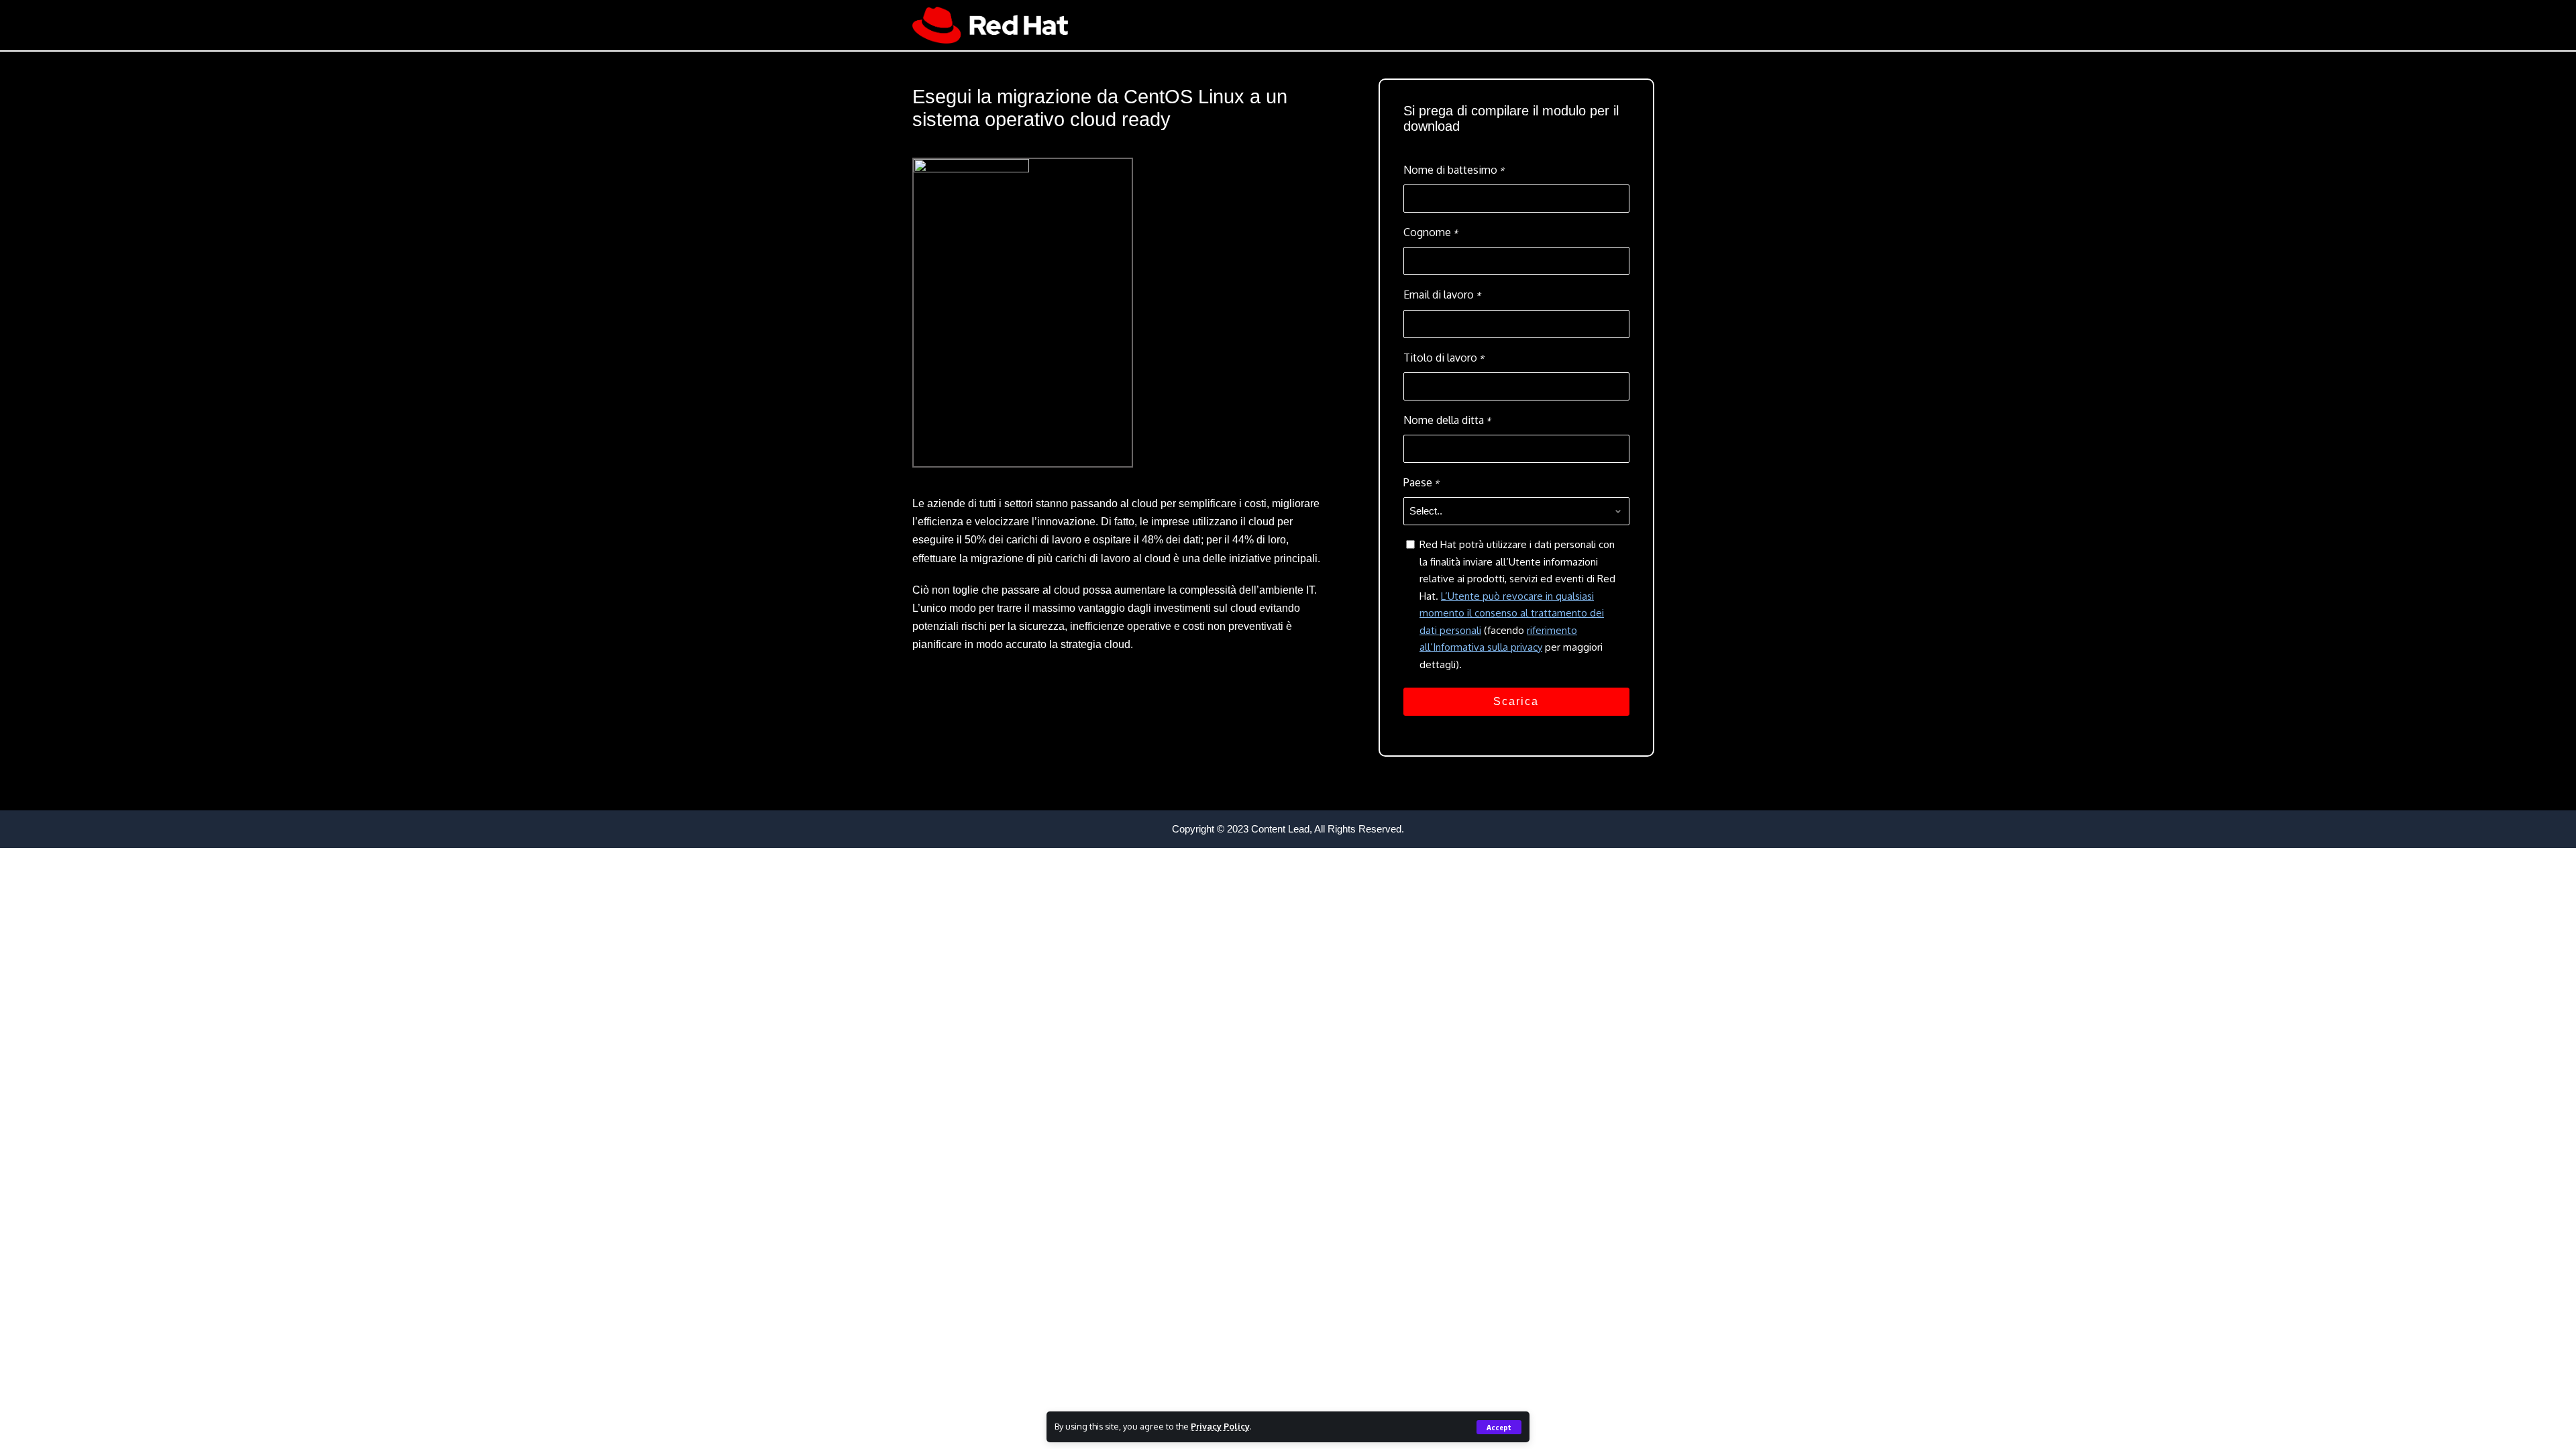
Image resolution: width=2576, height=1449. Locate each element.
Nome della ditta (1447, 420)
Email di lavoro (1442, 294)
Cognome (1431, 232)
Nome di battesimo (1454, 170)
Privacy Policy (1220, 1426)
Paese (1421, 482)
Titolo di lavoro (1444, 358)
